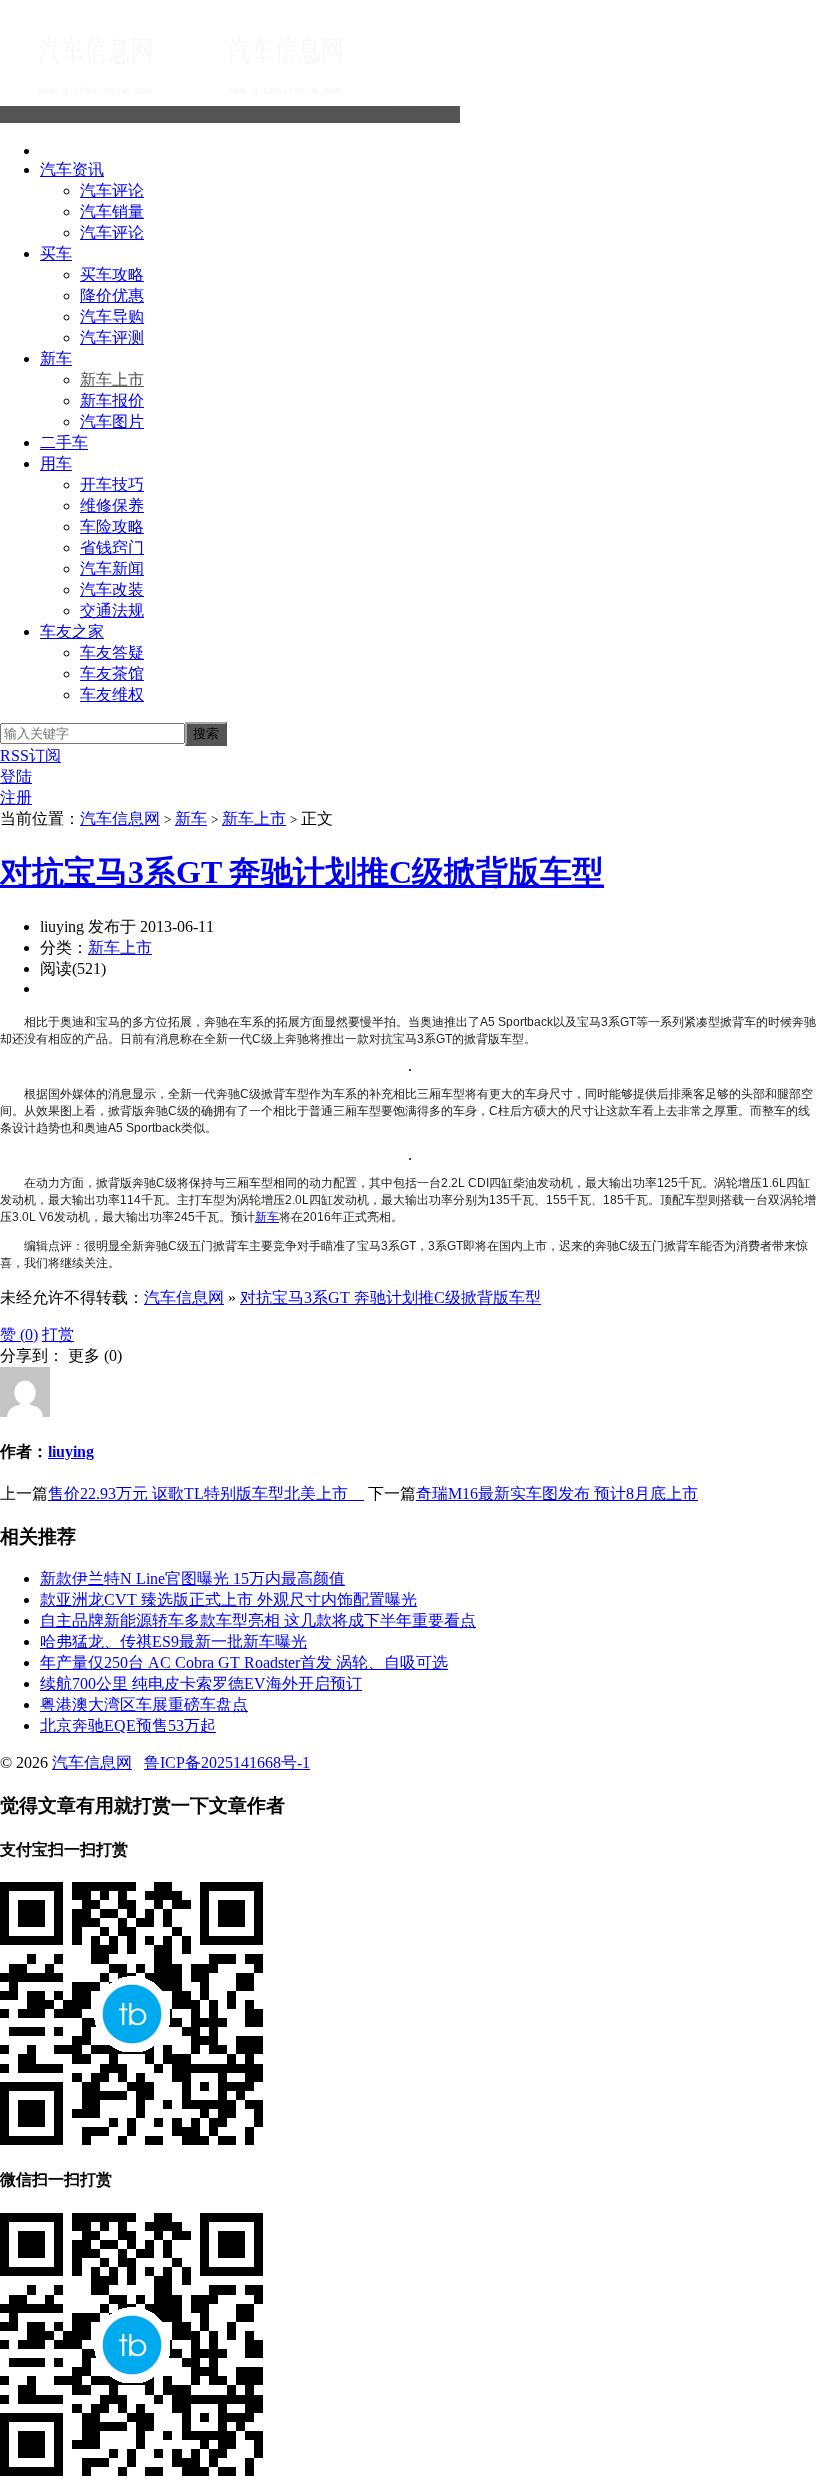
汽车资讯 (72, 169)
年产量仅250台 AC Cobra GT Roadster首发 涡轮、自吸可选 (244, 1662)
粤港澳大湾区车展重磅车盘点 (144, 1704)
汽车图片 (112, 421)
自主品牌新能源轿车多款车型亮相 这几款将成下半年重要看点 (258, 1620)
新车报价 (112, 400)
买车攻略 (112, 274)
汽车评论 (112, 190)
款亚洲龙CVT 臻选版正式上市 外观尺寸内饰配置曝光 (228, 1599)
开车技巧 (112, 484)
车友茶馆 (112, 673)
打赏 (58, 1334)
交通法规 (112, 610)
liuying (71, 1451)
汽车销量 (112, 211)
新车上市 (112, 379)
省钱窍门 (112, 547)
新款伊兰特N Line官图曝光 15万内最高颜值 (192, 1578)
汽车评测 (112, 337)
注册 (16, 797)
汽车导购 (112, 316)
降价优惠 (112, 295)
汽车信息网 (420, 114)
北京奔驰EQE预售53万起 (128, 1725)
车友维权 (112, 694)
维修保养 (112, 505)
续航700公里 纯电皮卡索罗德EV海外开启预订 (201, 1683)
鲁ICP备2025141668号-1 (227, 1762)
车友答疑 (112, 652)
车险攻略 (112, 526)
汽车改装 (112, 589)
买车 (56, 253)
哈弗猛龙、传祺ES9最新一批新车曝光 (173, 1641)
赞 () (19, 1334)
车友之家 (72, 631)
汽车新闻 (112, 568)
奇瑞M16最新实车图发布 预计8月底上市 (557, 1493)
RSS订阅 (30, 755)
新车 (56, 358)
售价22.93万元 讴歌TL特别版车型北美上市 (206, 1493)
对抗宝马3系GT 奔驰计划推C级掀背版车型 (302, 872)
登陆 (16, 776)
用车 (56, 463)
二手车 (64, 442)
